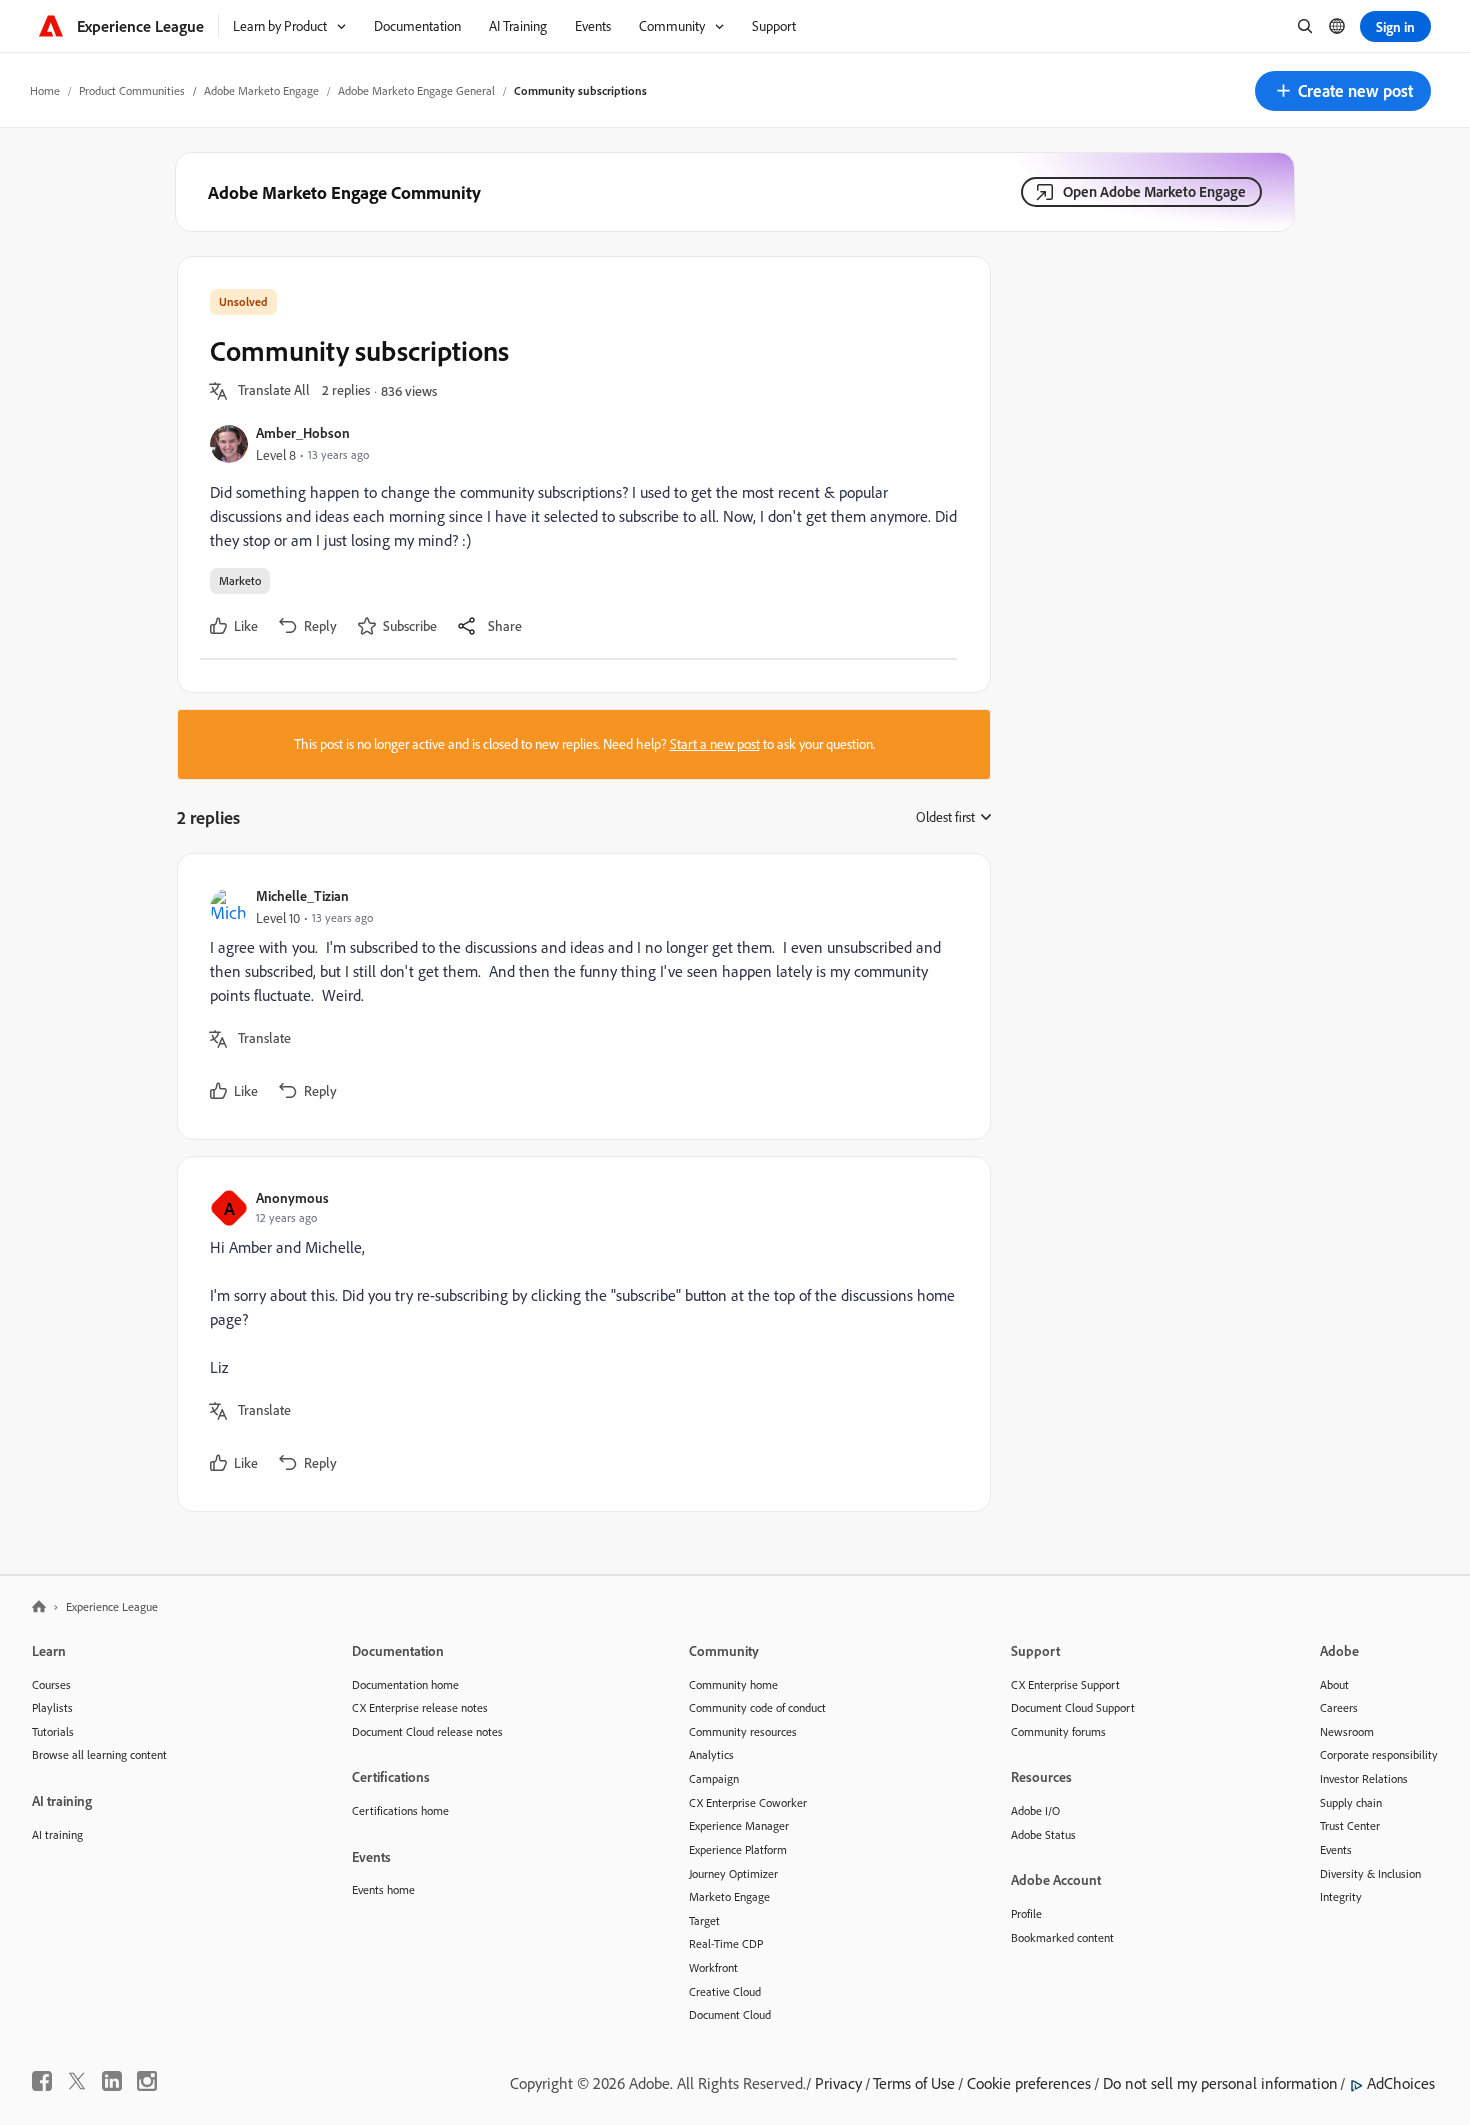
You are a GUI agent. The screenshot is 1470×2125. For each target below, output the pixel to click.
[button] (1343, 91)
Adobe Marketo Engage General (416, 90)
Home (45, 90)
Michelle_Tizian (302, 895)
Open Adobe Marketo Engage (1154, 191)
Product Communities (132, 90)
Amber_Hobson (303, 432)
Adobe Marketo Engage (261, 90)
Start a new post (715, 744)
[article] (579, 996)
